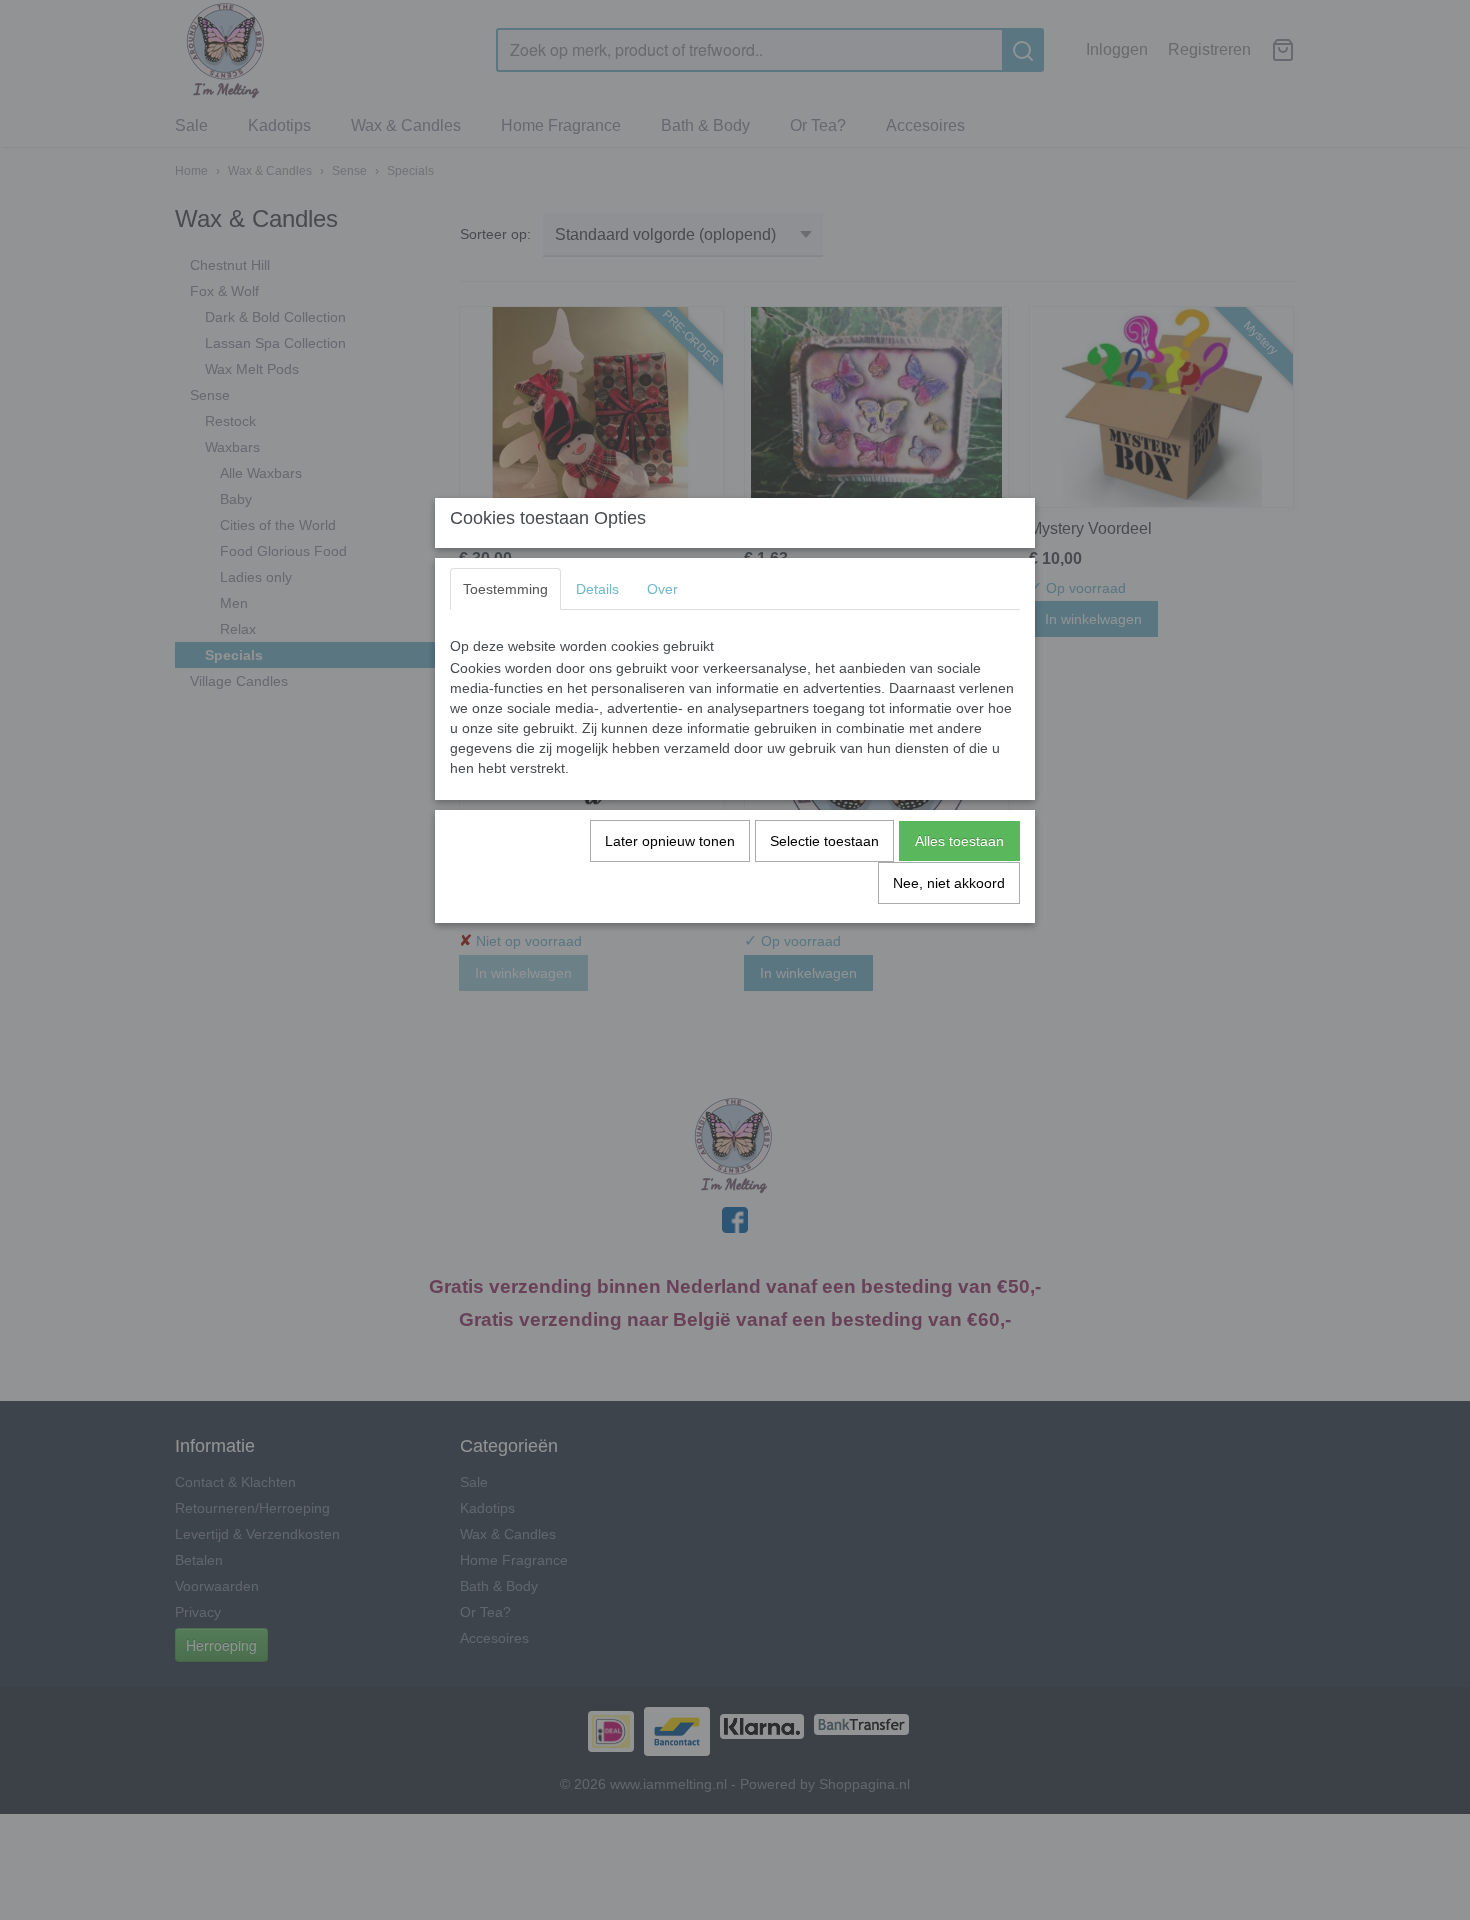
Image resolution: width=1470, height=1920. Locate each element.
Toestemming (505, 589)
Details (597, 589)
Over (662, 589)
